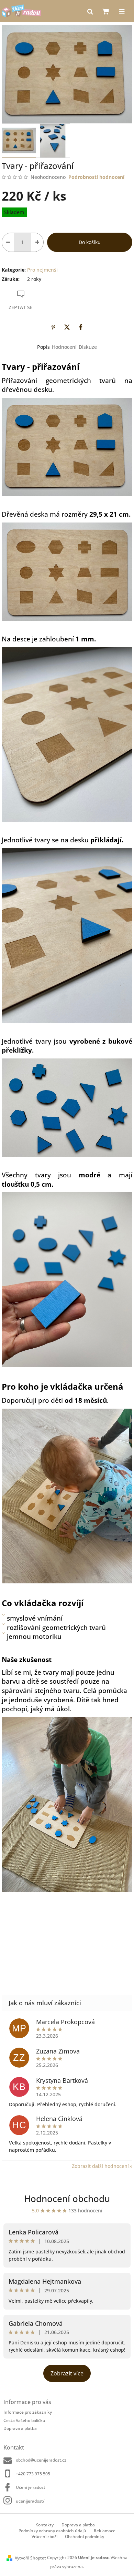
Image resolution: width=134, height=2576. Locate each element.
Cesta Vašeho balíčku (24, 2420)
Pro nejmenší (42, 270)
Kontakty (44, 2525)
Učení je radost (31, 2487)
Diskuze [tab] (88, 347)
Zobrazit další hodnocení (100, 2166)
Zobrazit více (67, 2373)
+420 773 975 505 (33, 2474)
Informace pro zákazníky (28, 2412)
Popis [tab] (43, 347)
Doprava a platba (20, 2428)
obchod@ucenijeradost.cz (41, 2460)
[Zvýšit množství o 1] (37, 242)
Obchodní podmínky (85, 2537)
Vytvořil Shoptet (30, 2558)
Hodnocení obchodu (67, 2199)
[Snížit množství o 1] (8, 242)
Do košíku (90, 242)
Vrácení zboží (44, 2537)
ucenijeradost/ (30, 2501)
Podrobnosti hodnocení (96, 177)
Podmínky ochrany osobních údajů (52, 2531)
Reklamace (105, 2531)
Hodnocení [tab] (64, 347)
